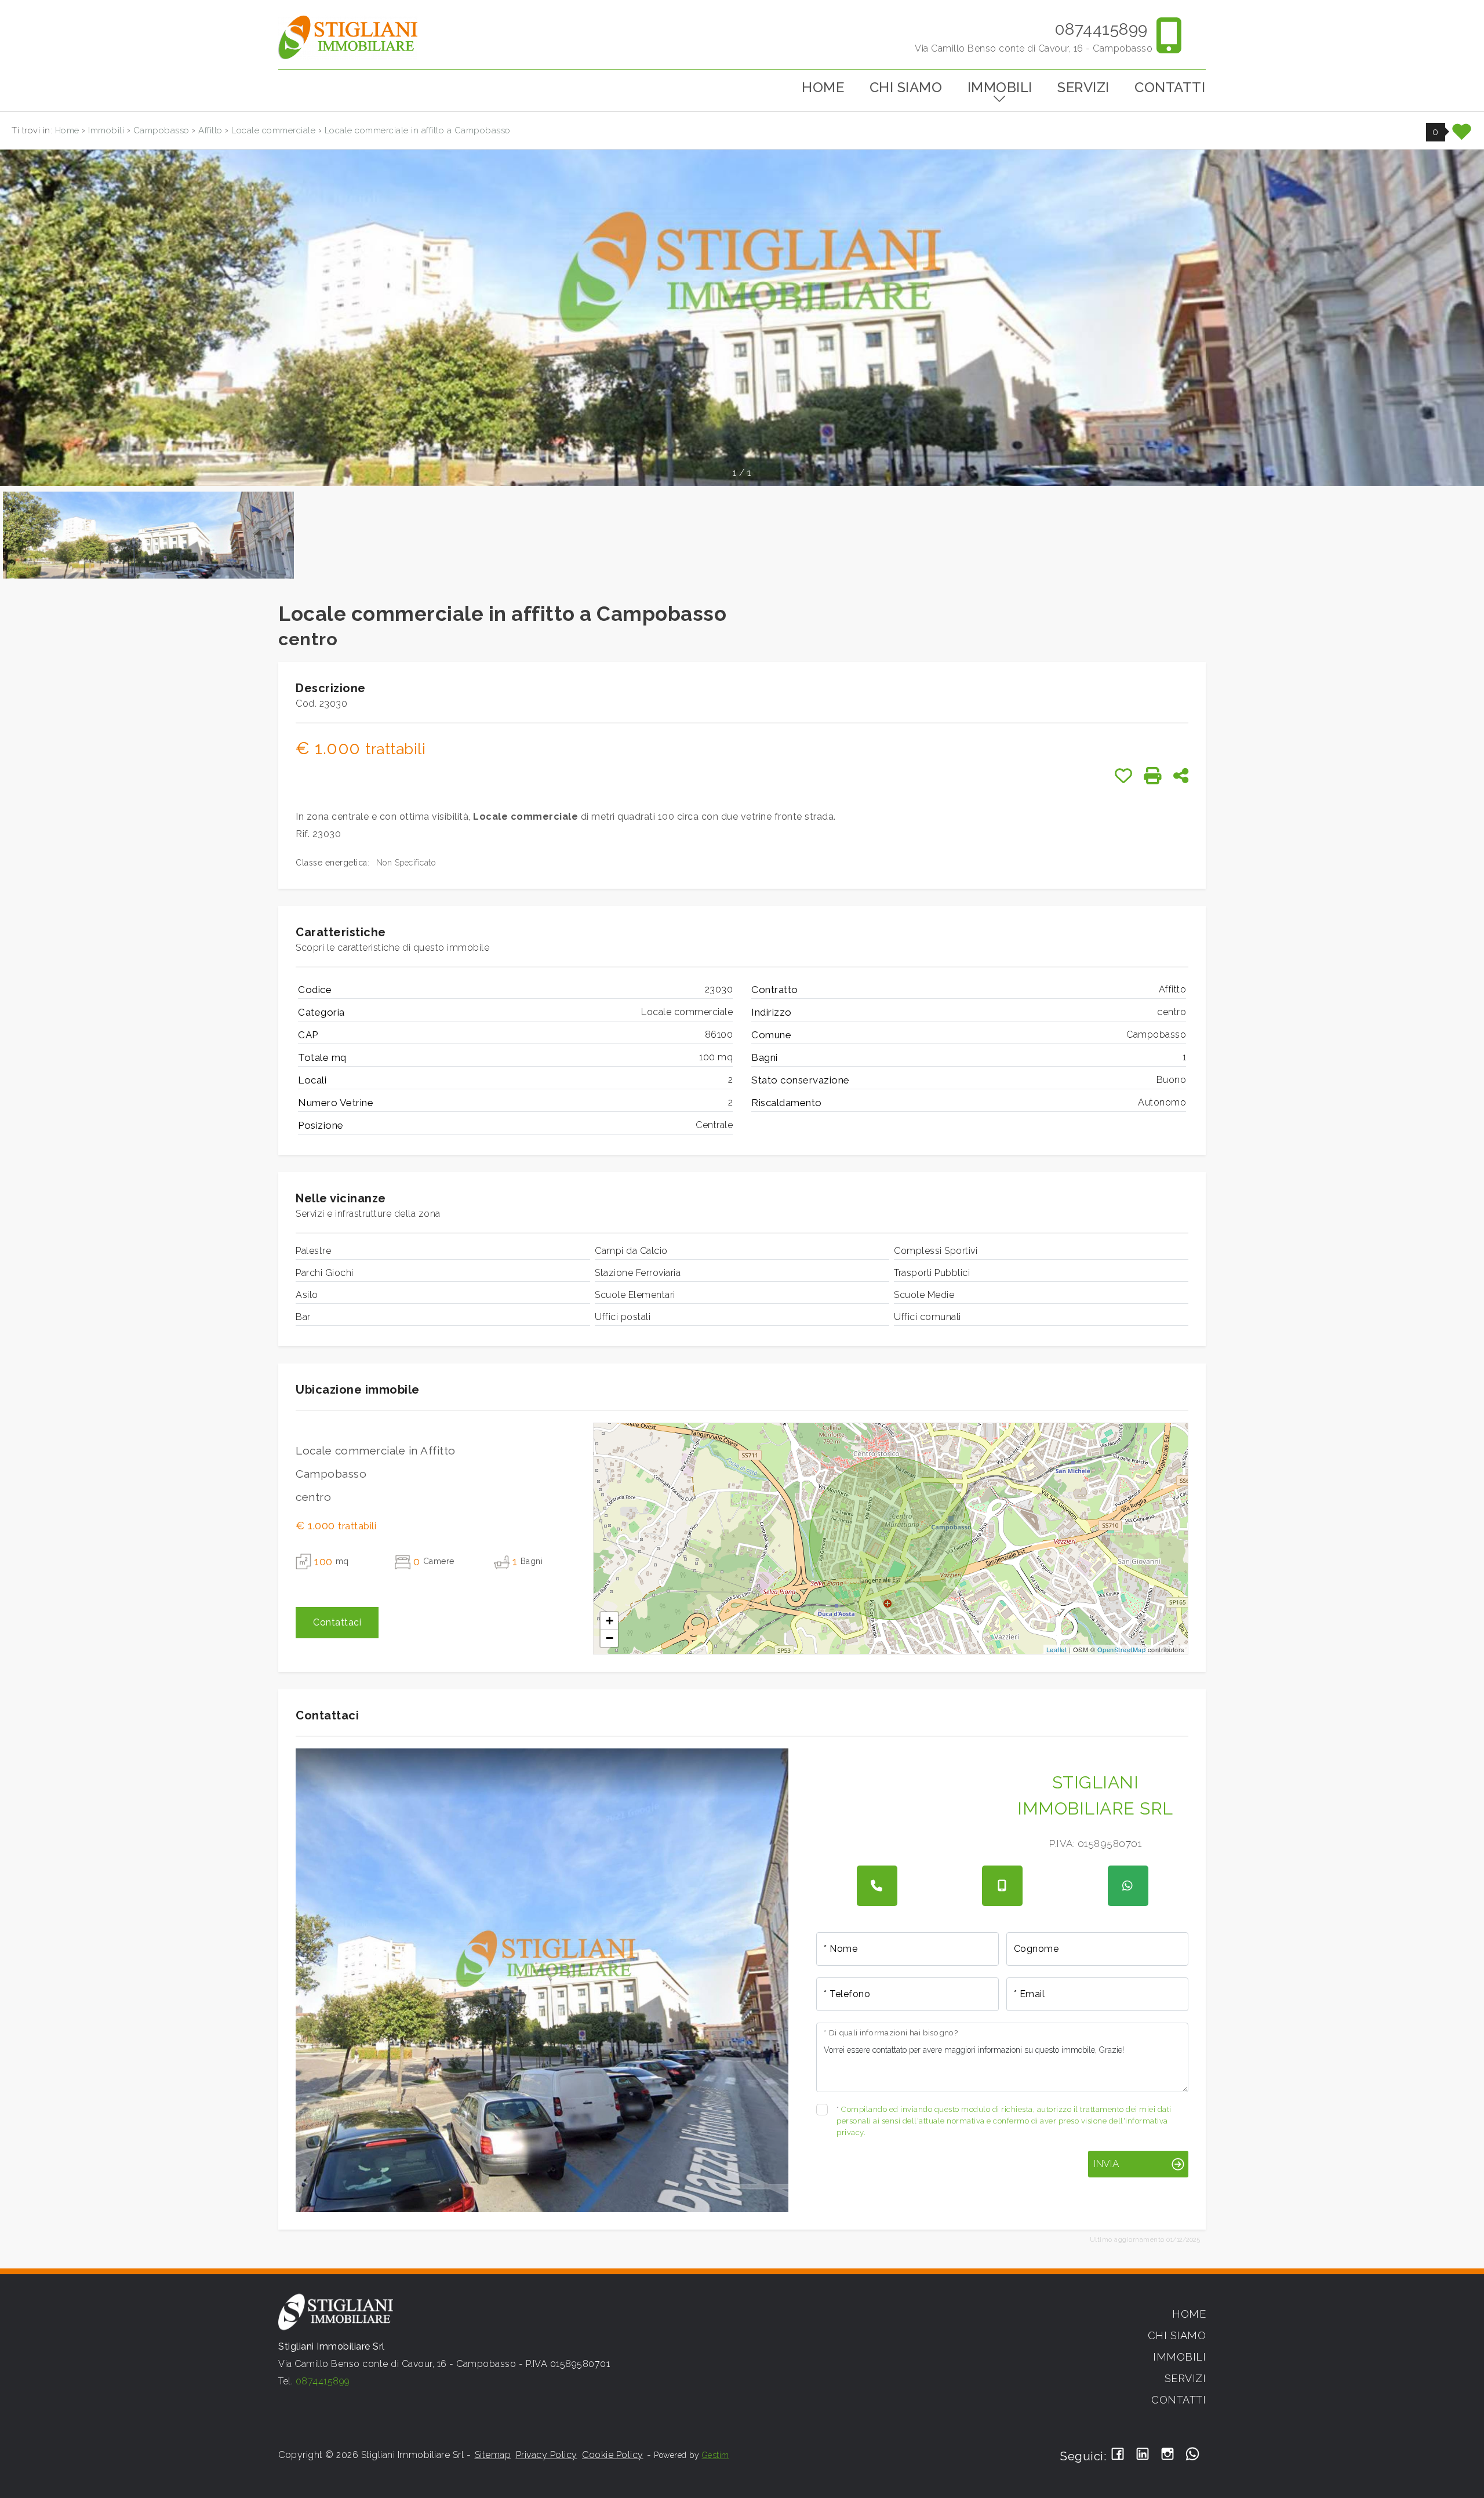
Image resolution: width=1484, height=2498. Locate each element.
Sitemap (493, 2455)
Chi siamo (906, 87)
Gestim (716, 2455)
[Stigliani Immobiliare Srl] (348, 37)
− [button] (610, 1638)
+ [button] (610, 1621)
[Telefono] (877, 1886)
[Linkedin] (1143, 2455)
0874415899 (1101, 29)
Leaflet (1057, 1649)
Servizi (1083, 87)
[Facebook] (1118, 2455)
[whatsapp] (1128, 1886)
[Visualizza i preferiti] (1462, 136)
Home (823, 87)
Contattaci (337, 1622)
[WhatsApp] (1193, 2455)
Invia (1106, 2164)
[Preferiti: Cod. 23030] (1124, 776)
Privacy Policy (547, 2455)
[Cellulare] (1002, 1886)
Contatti (1170, 87)
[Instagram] (1168, 2455)
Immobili (1000, 87)
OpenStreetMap (1122, 1649)
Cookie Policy (613, 2455)
